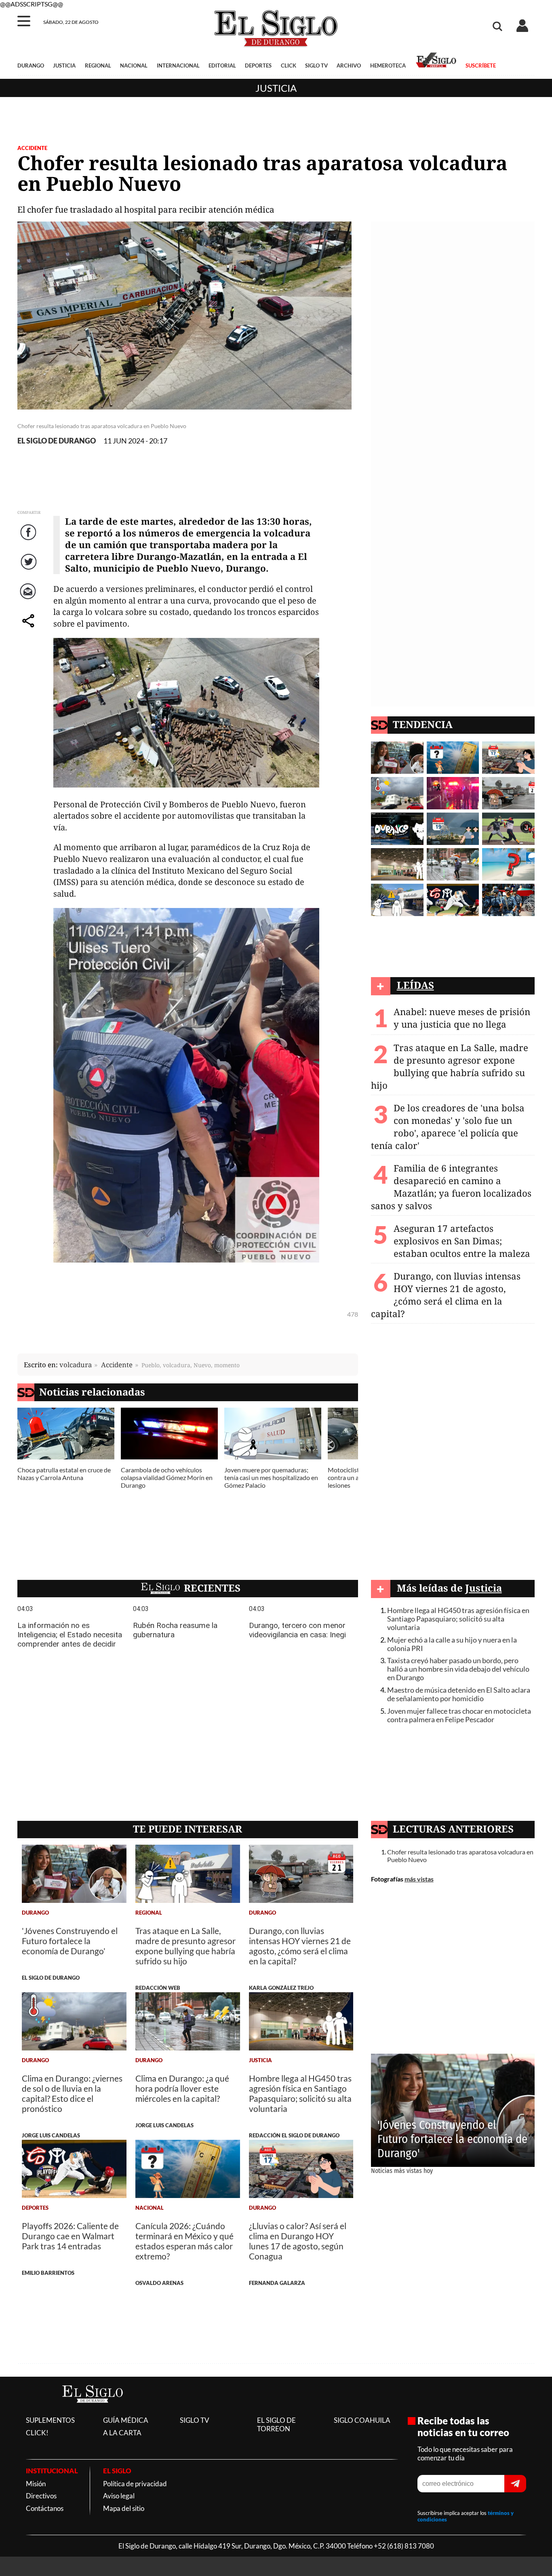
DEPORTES (258, 65)
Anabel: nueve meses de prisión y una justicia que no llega (462, 1018)
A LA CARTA (122, 2433)
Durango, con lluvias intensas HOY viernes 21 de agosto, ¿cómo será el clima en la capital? (446, 1295)
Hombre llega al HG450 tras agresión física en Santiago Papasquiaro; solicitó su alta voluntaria (458, 1619)
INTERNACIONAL (178, 65)
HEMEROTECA (388, 65)
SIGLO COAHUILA (362, 2420)
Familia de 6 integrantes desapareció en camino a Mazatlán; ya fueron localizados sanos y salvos (451, 1187)
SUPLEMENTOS (50, 2420)
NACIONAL (134, 65)
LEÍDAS (415, 985)
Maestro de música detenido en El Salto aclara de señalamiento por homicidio (459, 1694)
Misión (36, 2484)
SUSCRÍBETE (480, 65)
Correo (29, 599)
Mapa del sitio (124, 2508)
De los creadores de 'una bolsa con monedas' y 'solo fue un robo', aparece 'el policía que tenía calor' (448, 1127)
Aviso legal (119, 2496)
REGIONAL (98, 65)
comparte (29, 629)
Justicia (276, 88)
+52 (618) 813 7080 (404, 2546)
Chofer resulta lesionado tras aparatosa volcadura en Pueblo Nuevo (460, 1856)
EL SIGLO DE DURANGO (57, 441)
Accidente (32, 148)
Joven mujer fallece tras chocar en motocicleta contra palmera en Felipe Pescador (459, 1715)
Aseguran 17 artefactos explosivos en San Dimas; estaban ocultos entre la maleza (462, 1241)
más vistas (419, 1879)
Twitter (29, 570)
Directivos (41, 2496)
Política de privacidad (135, 2484)
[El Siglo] (93, 2411)
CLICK (289, 65)
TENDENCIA (423, 724)
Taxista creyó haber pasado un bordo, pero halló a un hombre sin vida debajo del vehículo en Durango (458, 1669)
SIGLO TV (316, 65)
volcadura (76, 1365)
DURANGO (31, 65)
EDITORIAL (222, 65)
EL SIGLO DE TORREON (276, 2424)
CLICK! (37, 2433)
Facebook (29, 540)
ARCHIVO (349, 65)
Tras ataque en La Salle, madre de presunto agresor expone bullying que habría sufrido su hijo (450, 1066)
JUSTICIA (64, 65)
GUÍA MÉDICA (126, 2420)
